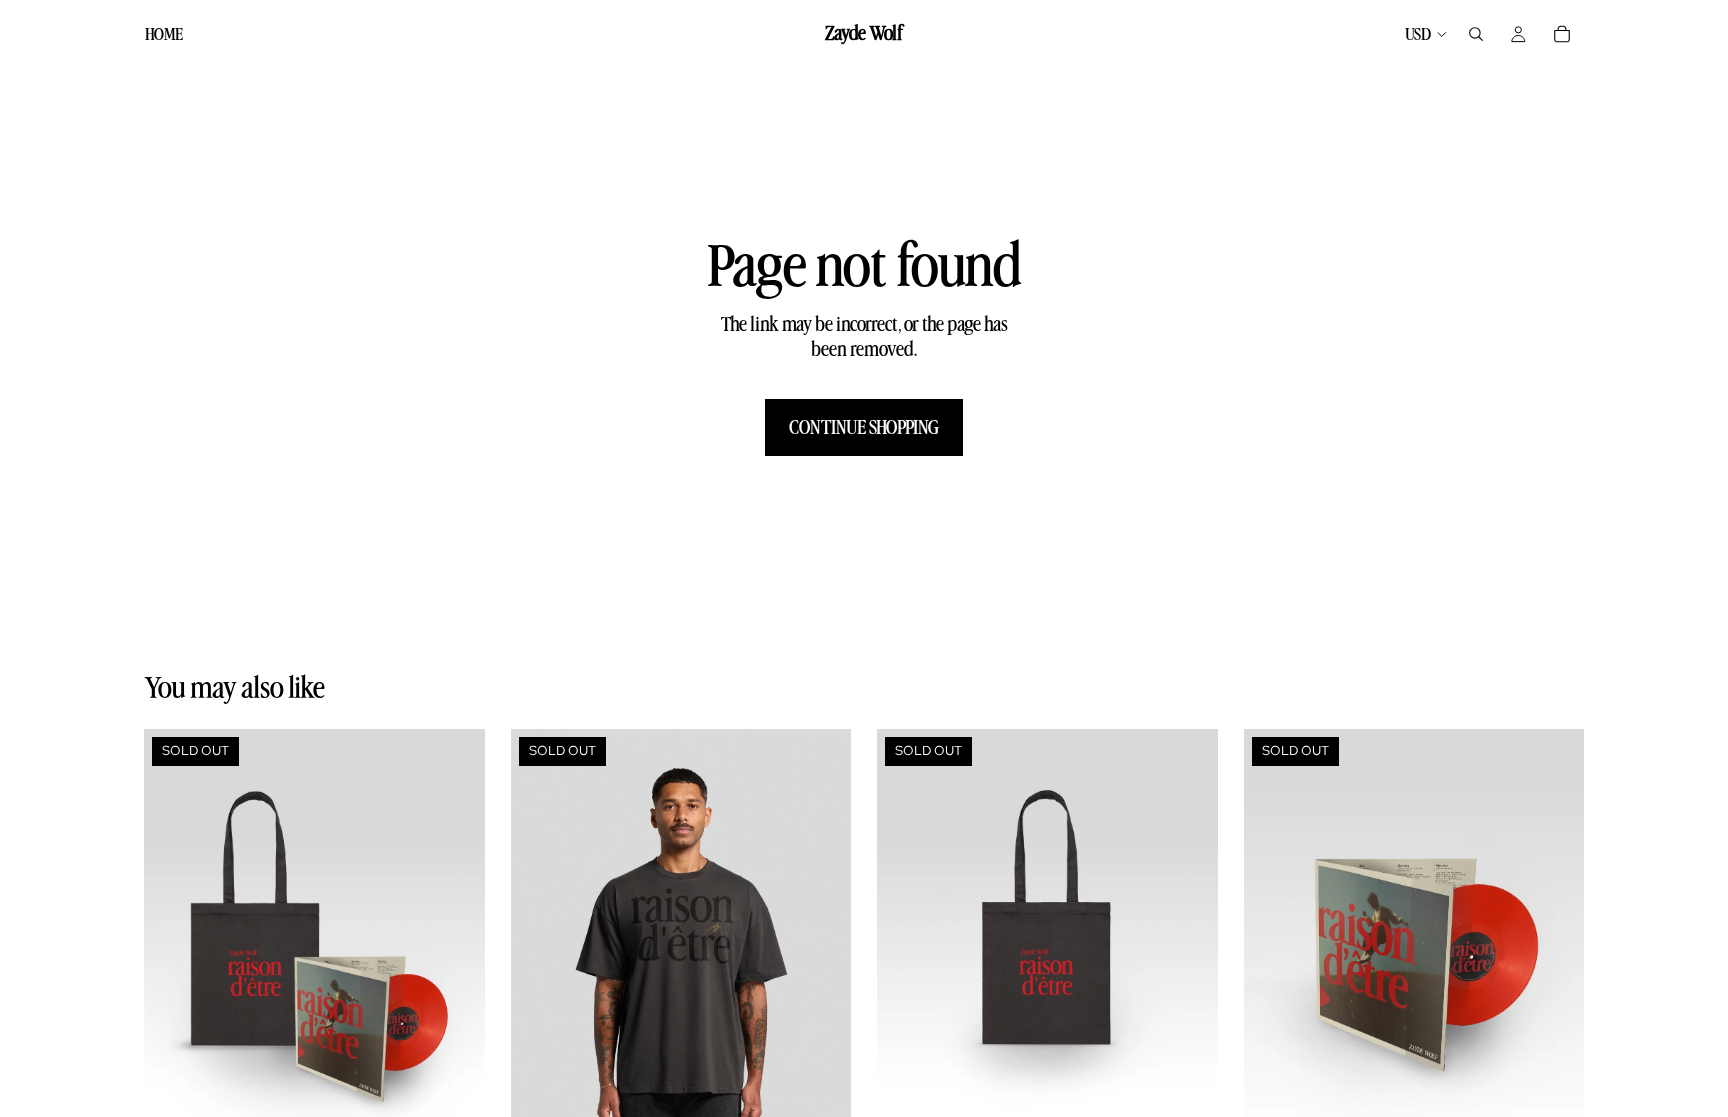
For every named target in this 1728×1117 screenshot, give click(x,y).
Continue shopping (864, 427)
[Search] (1476, 34)
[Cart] (1562, 34)
